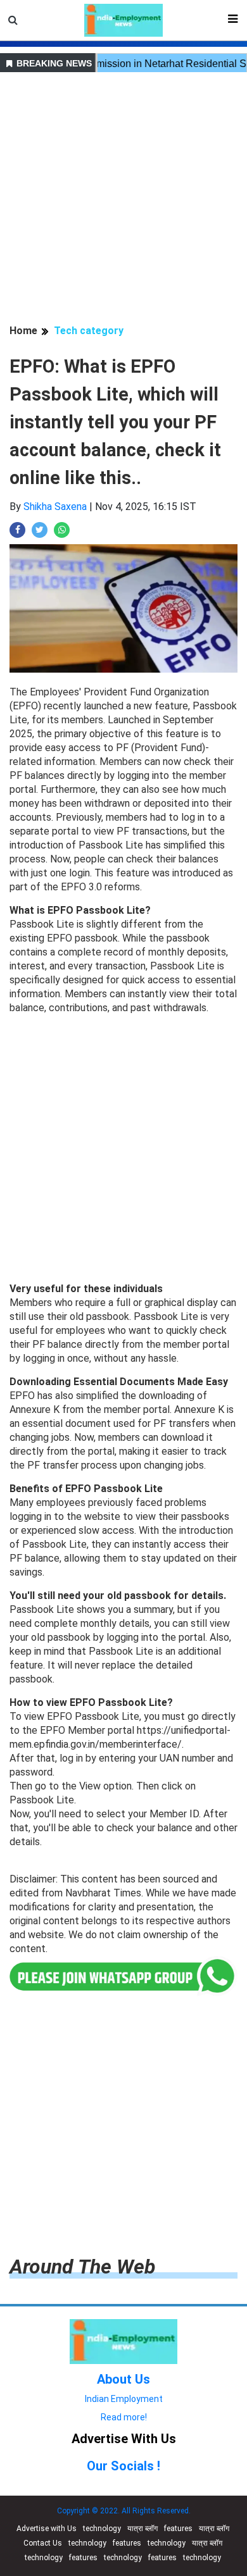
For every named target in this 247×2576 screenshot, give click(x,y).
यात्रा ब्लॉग (142, 2529)
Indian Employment (124, 2399)
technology (102, 2529)
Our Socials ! (123, 2466)
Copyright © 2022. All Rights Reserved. (124, 2511)
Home (23, 331)
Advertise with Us (47, 2529)
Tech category (89, 331)
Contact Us (43, 2543)
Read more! (124, 2417)
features (178, 2529)
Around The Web (82, 2267)
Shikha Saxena (55, 507)
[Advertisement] (123, 200)
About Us (123, 2379)
